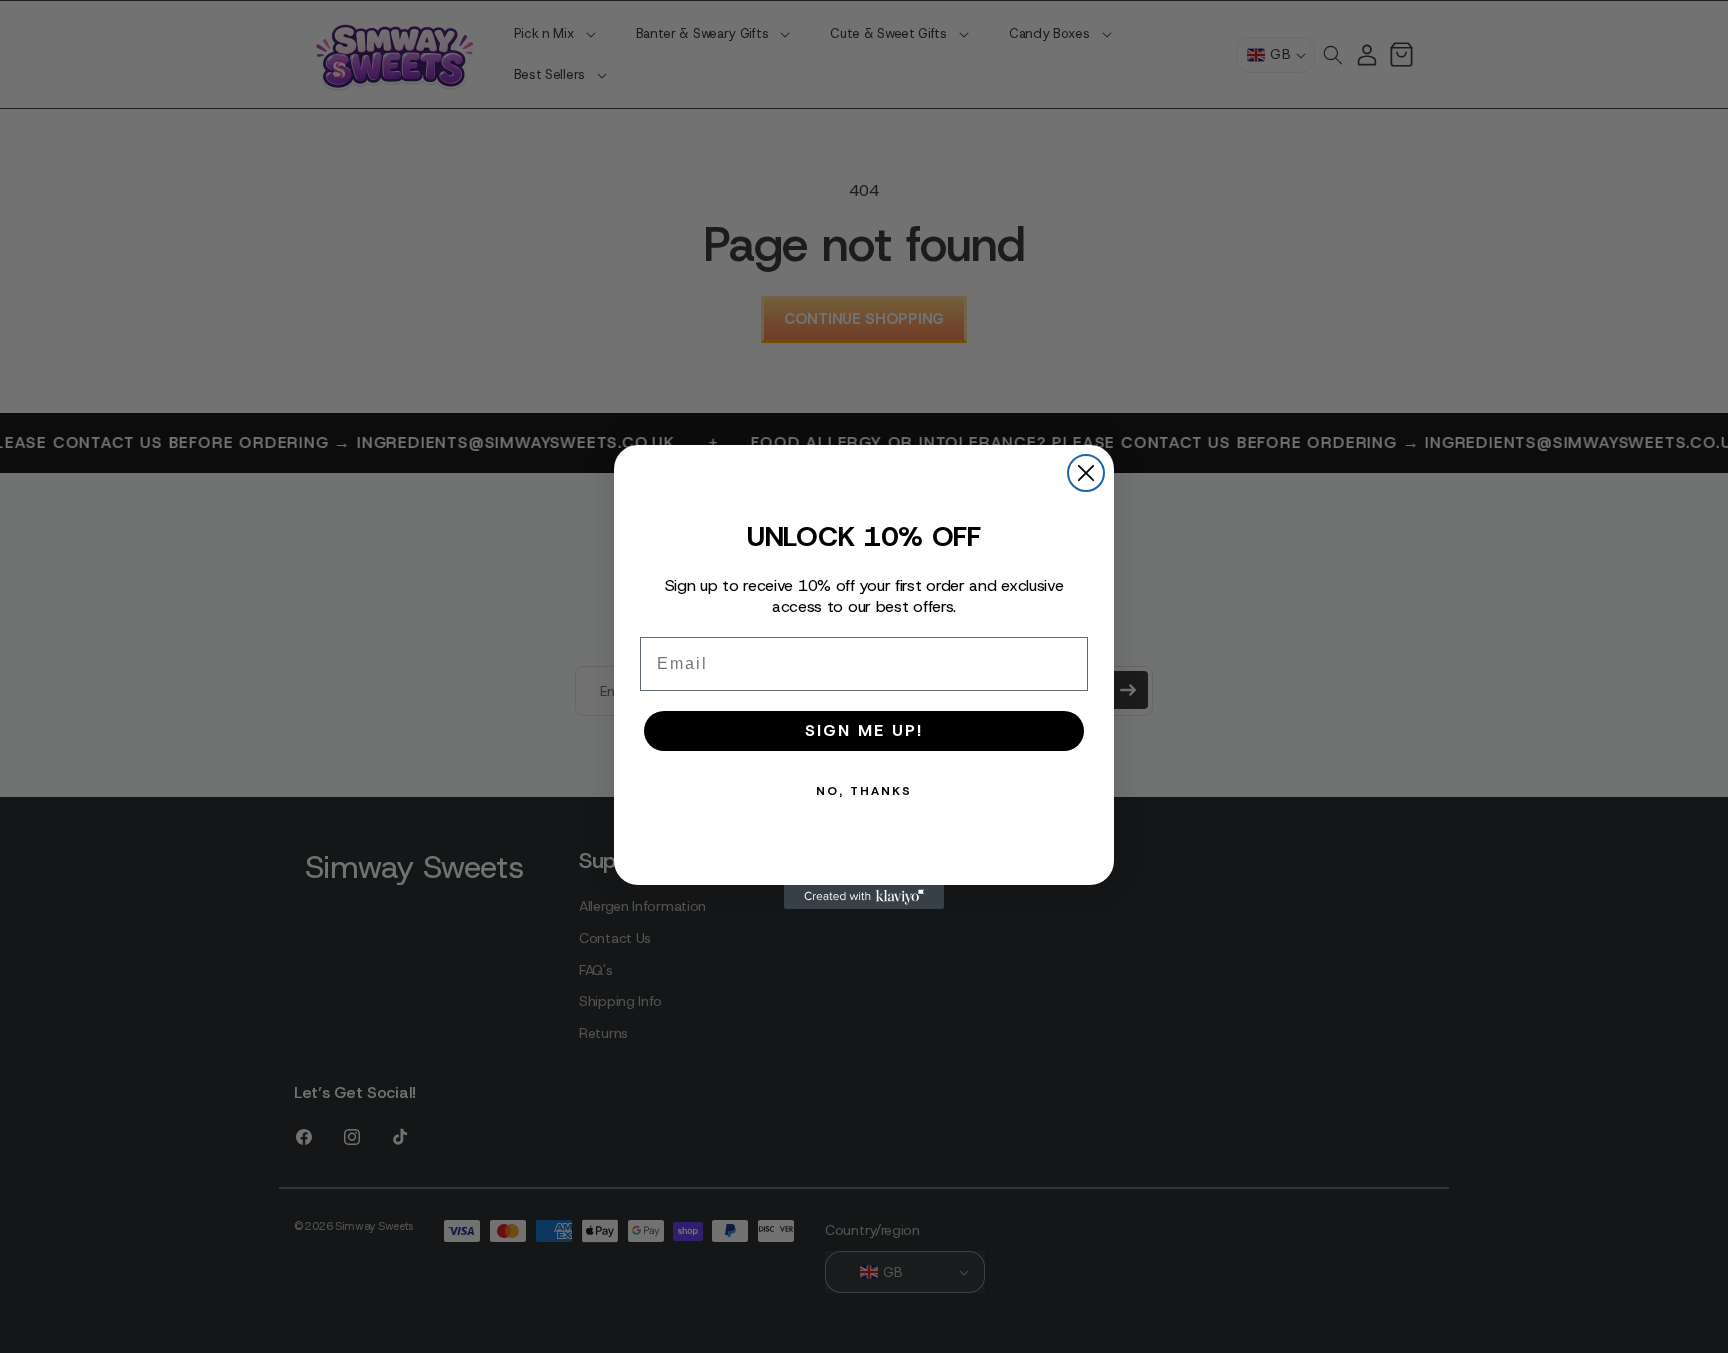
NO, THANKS (864, 791)
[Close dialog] (1086, 473)
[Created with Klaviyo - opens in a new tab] (864, 897)
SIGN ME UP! (864, 730)
